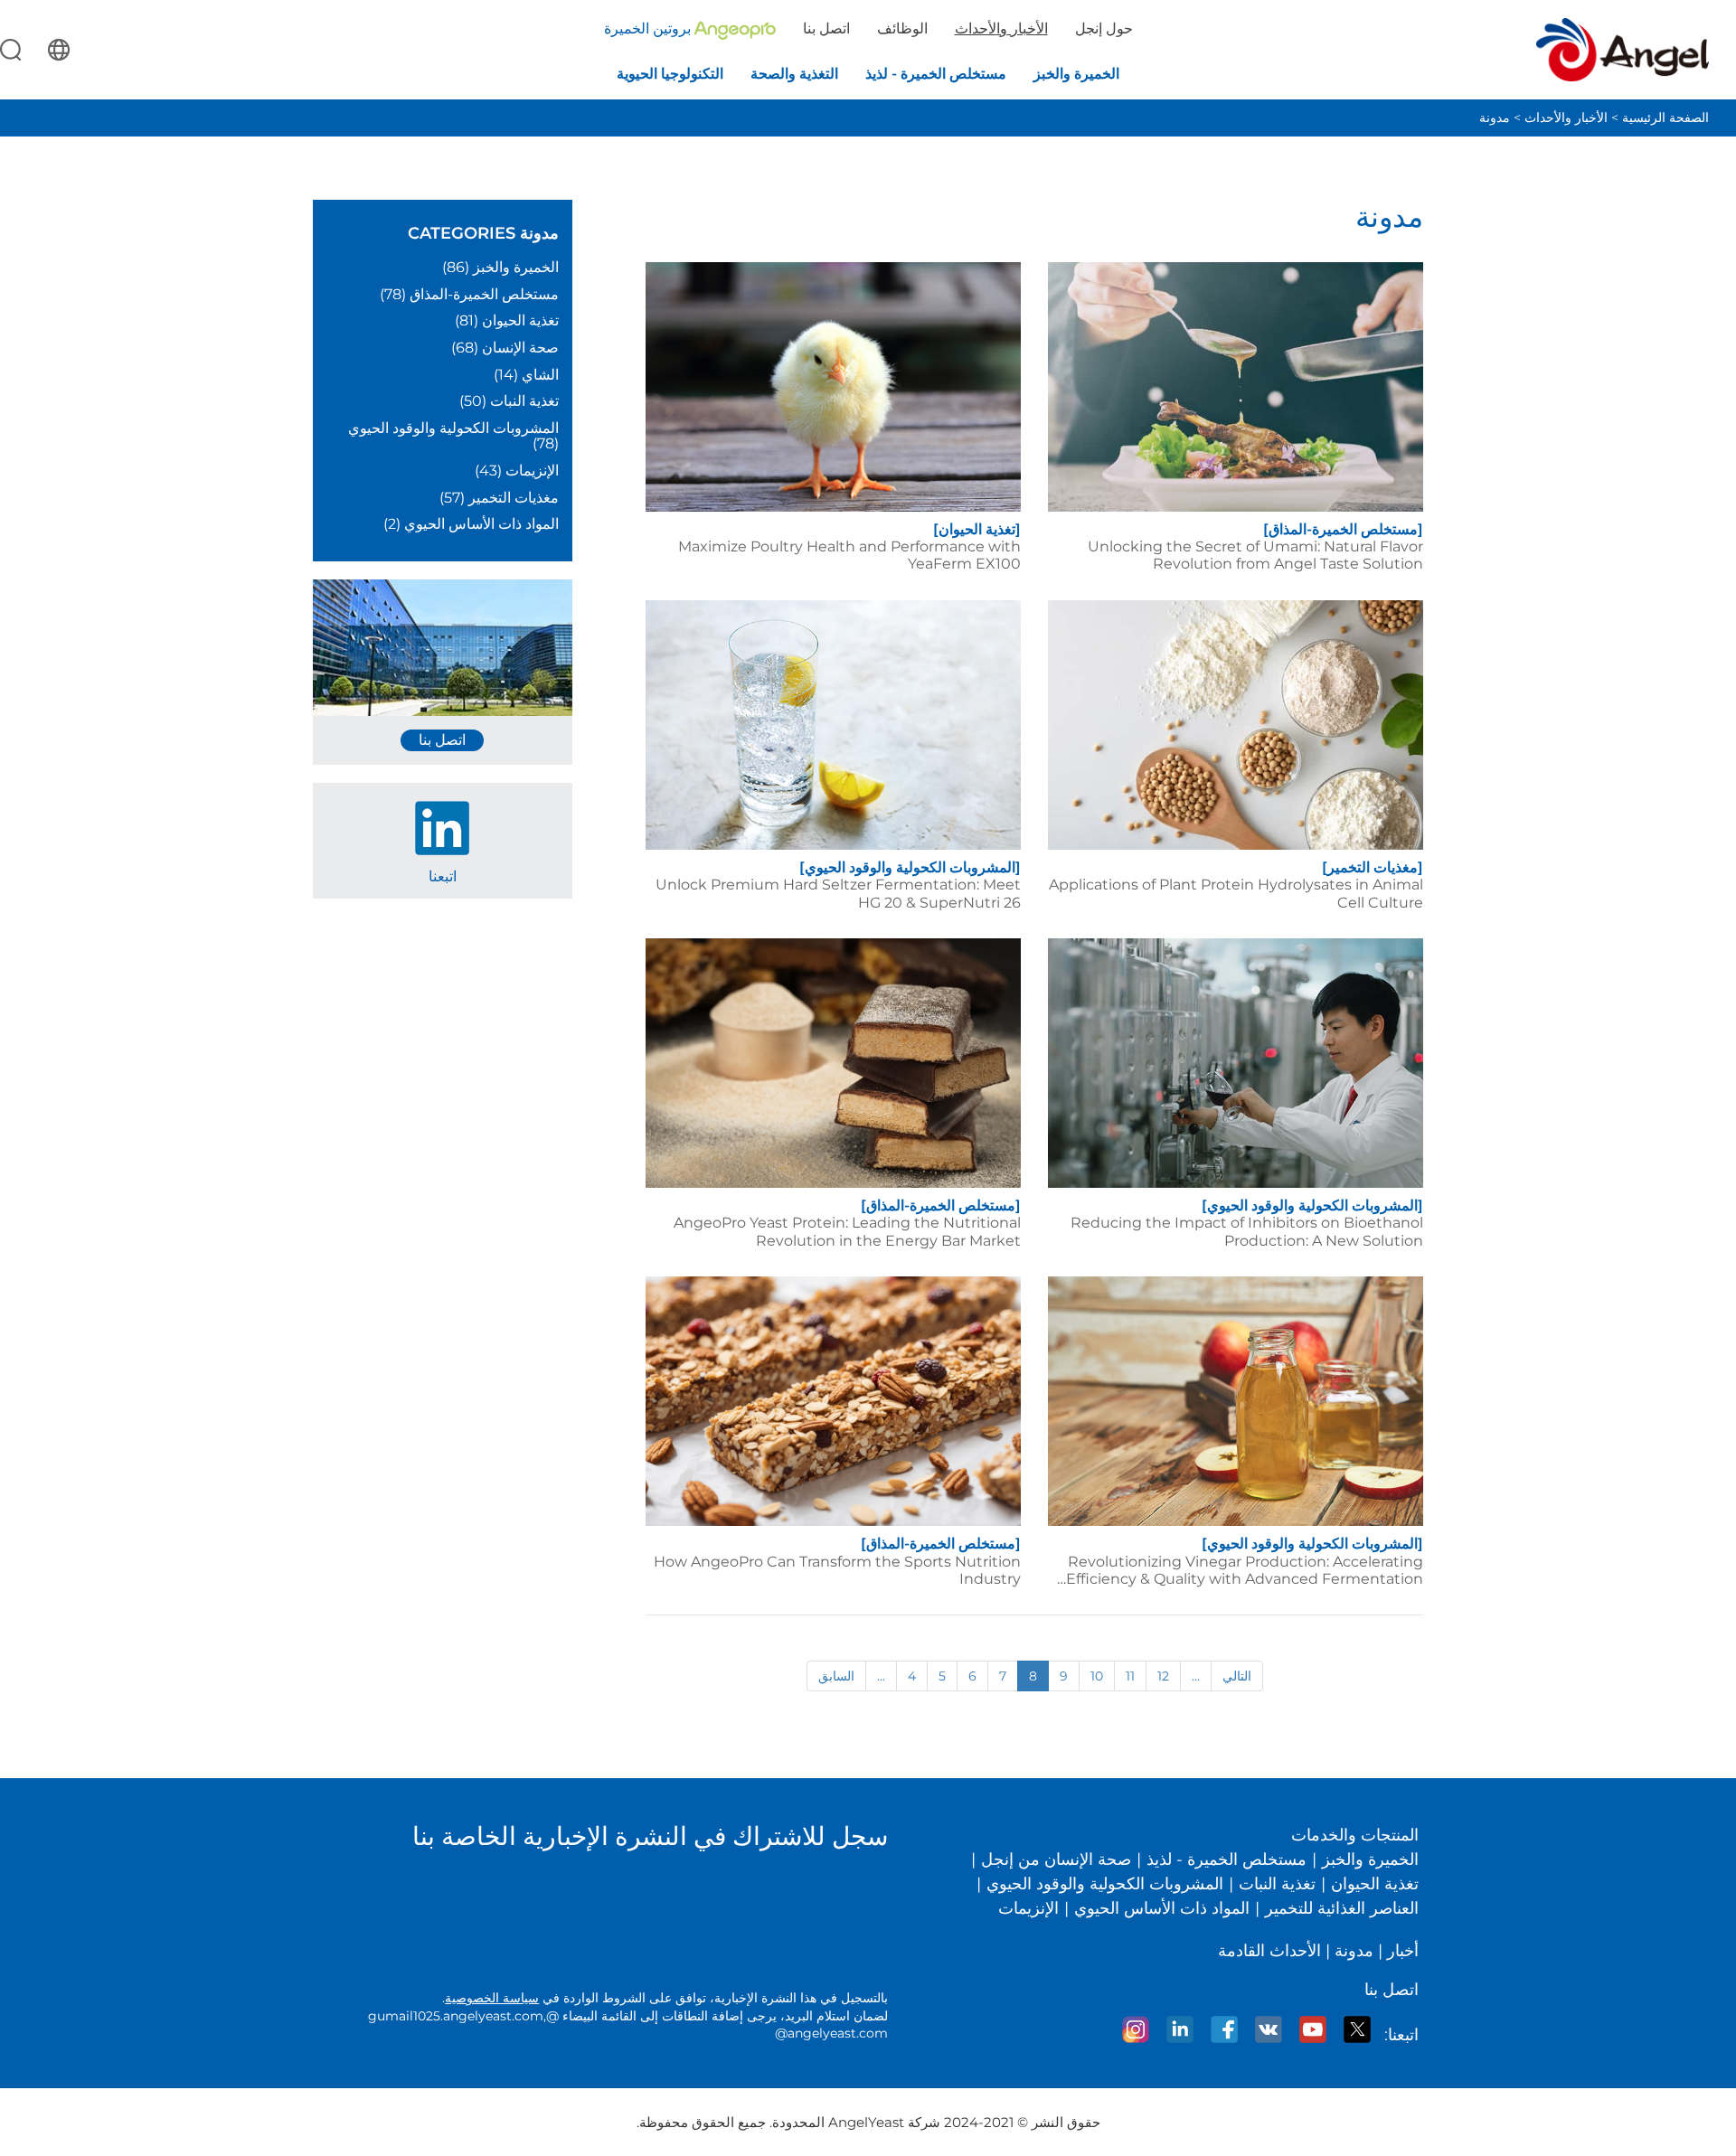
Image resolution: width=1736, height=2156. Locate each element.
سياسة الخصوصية (492, 1998)
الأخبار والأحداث (1566, 118)
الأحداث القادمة (1269, 1951)
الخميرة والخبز (1370, 1859)
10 (1097, 1676)
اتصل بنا (826, 28)
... (881, 1676)
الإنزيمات (1028, 1908)
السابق (836, 1676)
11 (1130, 1676)
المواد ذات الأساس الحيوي (1162, 1908)
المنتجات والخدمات (1355, 1835)
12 (1163, 1676)
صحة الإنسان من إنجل (1056, 1859)
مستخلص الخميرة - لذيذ (1227, 1859)
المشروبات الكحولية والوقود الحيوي (1105, 1884)
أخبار (1403, 1951)
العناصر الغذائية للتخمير (1342, 1908)
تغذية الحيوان (1375, 1884)
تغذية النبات (1277, 1884)
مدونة (1495, 118)
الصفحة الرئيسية (1665, 118)
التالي (1237, 1676)
